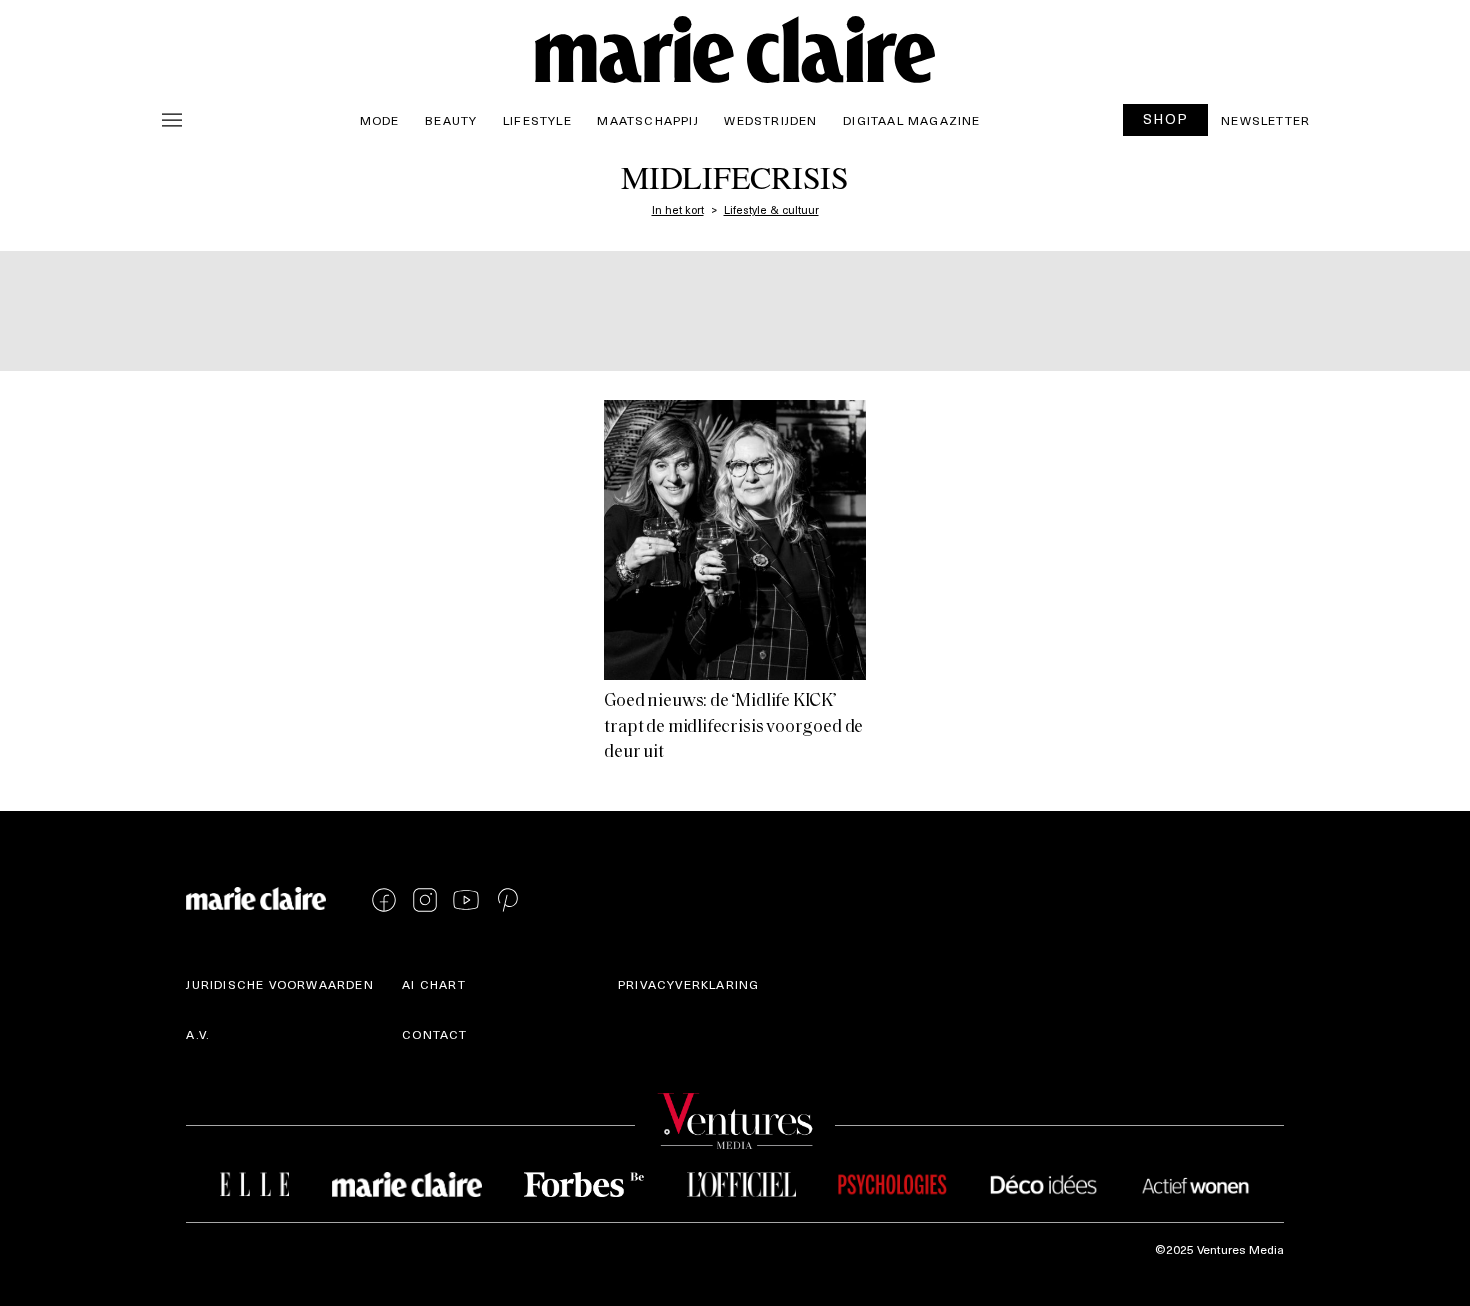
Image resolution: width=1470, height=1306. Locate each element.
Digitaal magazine (911, 120)
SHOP (1166, 118)
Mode (380, 120)
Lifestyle (537, 120)
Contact (434, 1034)
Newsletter (1265, 120)
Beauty (451, 120)
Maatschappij (647, 120)
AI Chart (434, 984)
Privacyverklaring (688, 984)
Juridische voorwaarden (279, 984)
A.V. (198, 1034)
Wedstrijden (770, 120)
